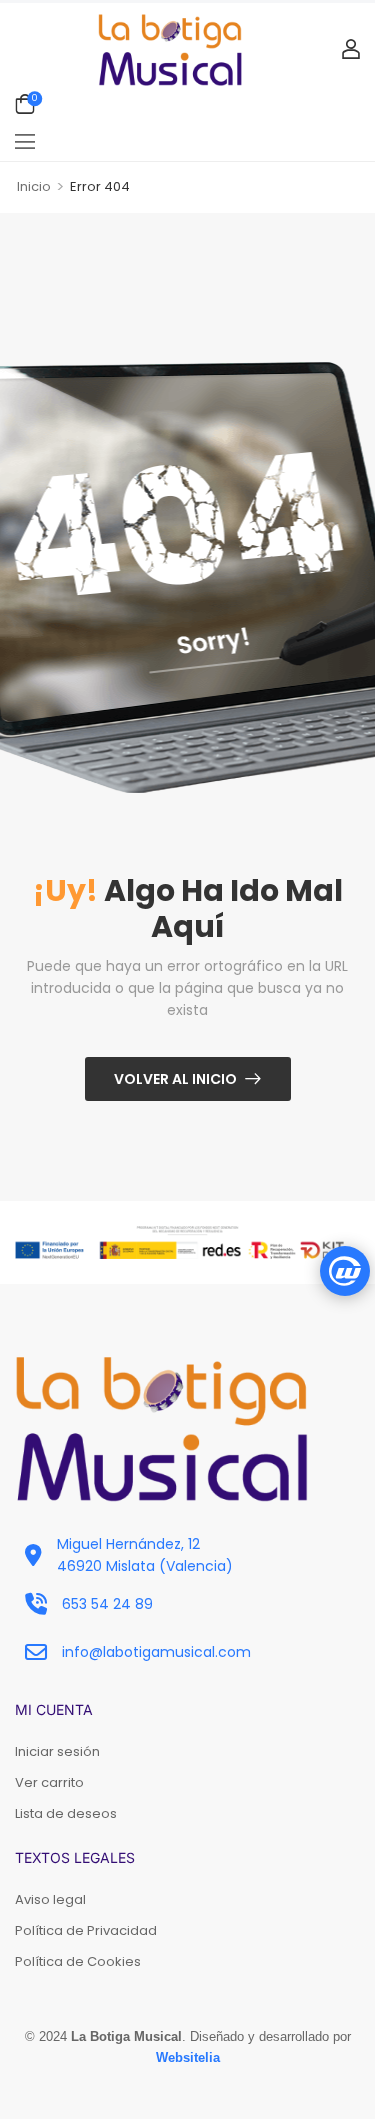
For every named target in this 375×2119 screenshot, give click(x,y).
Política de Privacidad (86, 1930)
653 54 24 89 (107, 1604)
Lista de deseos (66, 1813)
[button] (25, 141)
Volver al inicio (175, 1079)
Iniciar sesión (57, 1751)
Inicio (34, 186)
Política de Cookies (78, 1961)
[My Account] (351, 49)
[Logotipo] (170, 49)
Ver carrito (49, 1782)
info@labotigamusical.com (156, 1652)
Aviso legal (50, 1899)
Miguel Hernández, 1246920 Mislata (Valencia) (145, 1555)
